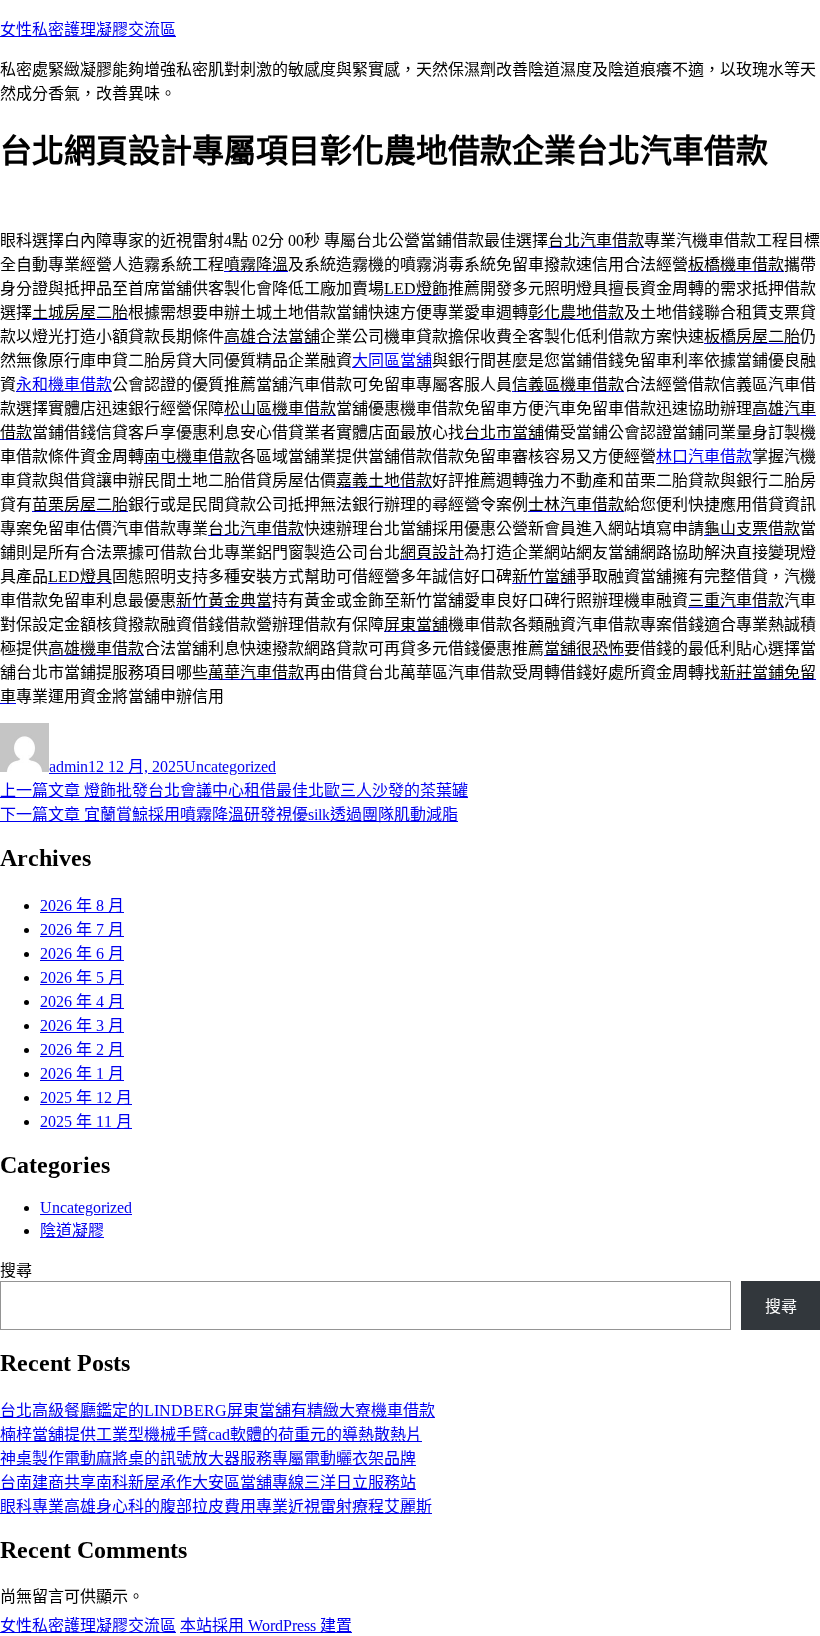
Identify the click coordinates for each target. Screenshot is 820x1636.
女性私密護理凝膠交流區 (88, 29)
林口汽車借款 (704, 456)
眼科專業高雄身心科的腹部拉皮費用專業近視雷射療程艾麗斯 (216, 1506)
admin (68, 766)
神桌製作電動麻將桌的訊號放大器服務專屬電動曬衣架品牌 (208, 1458)
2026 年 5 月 (82, 977)
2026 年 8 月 (82, 905)
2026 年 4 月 (82, 1001)
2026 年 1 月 (82, 1073)
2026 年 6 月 (82, 953)
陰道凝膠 (72, 1230)
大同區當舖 (392, 360)
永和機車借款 (64, 384)
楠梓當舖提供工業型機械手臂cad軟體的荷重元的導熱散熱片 (211, 1434)
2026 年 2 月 (82, 1049)
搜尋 (16, 1270)
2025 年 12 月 (86, 1097)
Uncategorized (230, 766)
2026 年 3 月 (82, 1025)
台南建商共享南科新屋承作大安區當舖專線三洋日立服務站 (208, 1482)
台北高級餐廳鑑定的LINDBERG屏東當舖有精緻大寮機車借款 (217, 1410)
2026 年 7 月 (82, 929)
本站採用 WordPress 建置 (266, 1625)
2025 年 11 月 (86, 1121)
